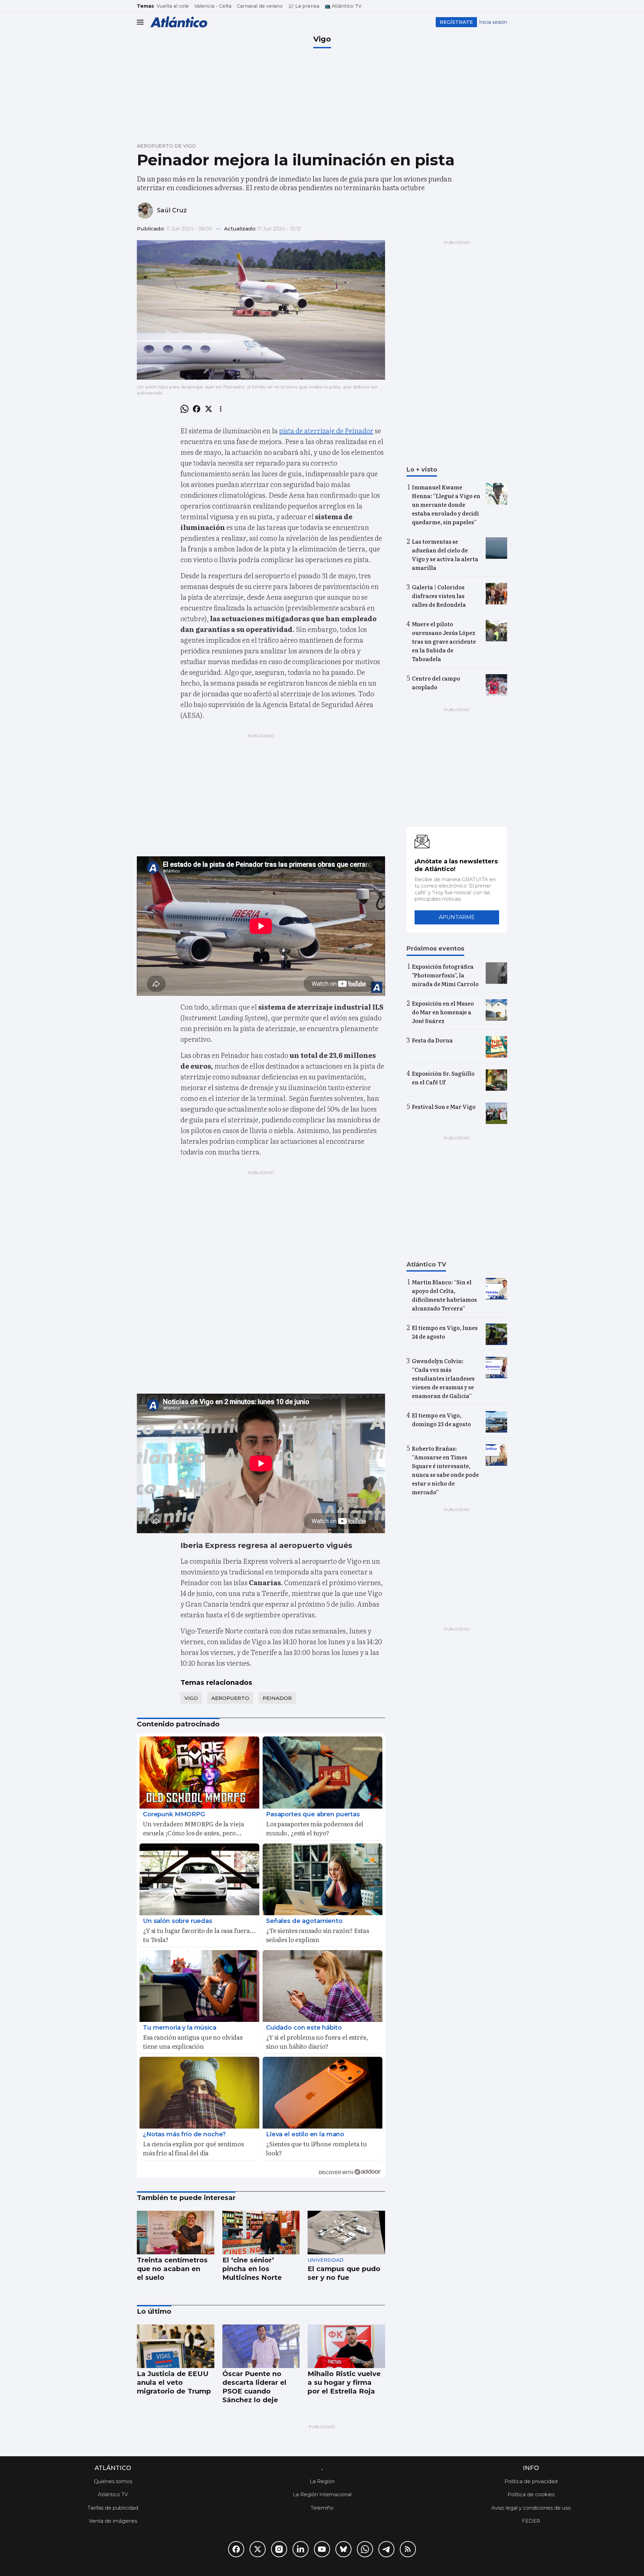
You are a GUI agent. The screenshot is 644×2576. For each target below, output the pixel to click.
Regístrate (456, 22)
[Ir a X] (258, 2549)
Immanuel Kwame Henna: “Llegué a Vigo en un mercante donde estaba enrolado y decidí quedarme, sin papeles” (446, 504)
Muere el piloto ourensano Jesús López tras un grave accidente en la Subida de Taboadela (444, 641)
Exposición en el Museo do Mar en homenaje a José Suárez (443, 1012)
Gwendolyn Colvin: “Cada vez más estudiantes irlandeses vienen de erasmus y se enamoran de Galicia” (443, 1378)
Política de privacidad (531, 2481)
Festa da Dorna (432, 1040)
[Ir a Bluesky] (343, 2549)
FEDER (531, 2521)
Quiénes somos (113, 2481)
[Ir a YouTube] (322, 2549)
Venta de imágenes (113, 2521)
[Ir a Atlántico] (179, 22)
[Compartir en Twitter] (209, 409)
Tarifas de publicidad (113, 2508)
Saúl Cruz (172, 210)
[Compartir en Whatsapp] (184, 409)
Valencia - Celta (213, 6)
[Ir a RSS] (408, 2549)
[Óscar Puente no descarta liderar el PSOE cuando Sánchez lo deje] (261, 2346)
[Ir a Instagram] (279, 2549)
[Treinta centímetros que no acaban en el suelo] (176, 2233)
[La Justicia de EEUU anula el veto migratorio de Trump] (176, 2346)
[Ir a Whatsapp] (365, 2549)
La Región (322, 2481)
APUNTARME (457, 917)
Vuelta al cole (173, 6)
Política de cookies (531, 2494)
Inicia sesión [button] (493, 22)
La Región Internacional (322, 2494)
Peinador (277, 1698)
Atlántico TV (113, 2494)
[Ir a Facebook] (236, 2549)
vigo (191, 1698)
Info (531, 2468)
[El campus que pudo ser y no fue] (346, 2233)
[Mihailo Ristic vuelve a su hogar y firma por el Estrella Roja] (346, 2346)
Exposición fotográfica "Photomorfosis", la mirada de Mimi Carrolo (445, 975)
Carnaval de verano (260, 6)
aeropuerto (230, 1698)
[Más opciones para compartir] (221, 409)
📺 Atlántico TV (343, 6)
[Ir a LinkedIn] (301, 2549)
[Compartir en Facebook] (197, 409)
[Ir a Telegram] (386, 2549)
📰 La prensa (304, 6)
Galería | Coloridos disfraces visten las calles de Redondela (439, 596)
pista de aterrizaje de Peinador (326, 430)
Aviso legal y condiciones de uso (531, 2508)
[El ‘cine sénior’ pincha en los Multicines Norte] (261, 2233)
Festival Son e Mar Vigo (444, 1107)
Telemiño (322, 2508)
